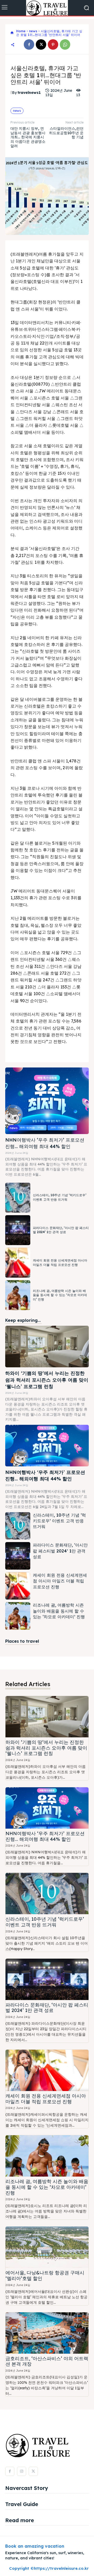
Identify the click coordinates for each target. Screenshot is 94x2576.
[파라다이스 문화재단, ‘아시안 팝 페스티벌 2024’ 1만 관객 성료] (18, 1230)
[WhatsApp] (65, 44)
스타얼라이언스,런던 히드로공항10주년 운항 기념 (66, 133)
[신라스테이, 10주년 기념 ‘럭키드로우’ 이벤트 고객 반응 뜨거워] (18, 1198)
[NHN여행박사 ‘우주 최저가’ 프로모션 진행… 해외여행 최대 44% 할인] (47, 1101)
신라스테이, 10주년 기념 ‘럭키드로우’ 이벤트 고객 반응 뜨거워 (60, 1197)
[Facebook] (29, 44)
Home (21, 31)
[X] (41, 44)
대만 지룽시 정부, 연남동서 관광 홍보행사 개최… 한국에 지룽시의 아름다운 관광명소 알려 (28, 137)
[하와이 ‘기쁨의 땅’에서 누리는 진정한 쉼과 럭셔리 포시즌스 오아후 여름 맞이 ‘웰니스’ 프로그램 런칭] (47, 1347)
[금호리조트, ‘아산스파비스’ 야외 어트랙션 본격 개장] (47, 2333)
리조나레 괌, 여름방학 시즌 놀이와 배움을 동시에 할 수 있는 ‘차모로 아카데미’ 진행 (60, 1295)
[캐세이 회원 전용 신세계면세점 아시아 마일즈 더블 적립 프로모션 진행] (18, 1263)
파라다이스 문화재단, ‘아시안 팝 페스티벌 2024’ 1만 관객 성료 (61, 1230)
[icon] (12, 33)
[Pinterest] (53, 44)
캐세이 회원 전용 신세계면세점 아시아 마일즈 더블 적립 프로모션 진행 (60, 1581)
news (33, 31)
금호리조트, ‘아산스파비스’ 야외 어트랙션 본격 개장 (47, 2361)
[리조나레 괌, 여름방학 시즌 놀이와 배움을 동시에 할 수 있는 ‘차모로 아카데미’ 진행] (18, 1295)
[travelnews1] (11, 93)
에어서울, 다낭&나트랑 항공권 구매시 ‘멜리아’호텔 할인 (45, 2276)
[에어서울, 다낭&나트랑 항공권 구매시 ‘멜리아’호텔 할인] (47, 2247)
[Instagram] (22, 2471)
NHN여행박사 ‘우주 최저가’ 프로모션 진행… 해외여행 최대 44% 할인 (45, 1836)
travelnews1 (29, 93)
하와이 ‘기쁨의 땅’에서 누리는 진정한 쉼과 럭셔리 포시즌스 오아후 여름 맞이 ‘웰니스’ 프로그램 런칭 (47, 1380)
